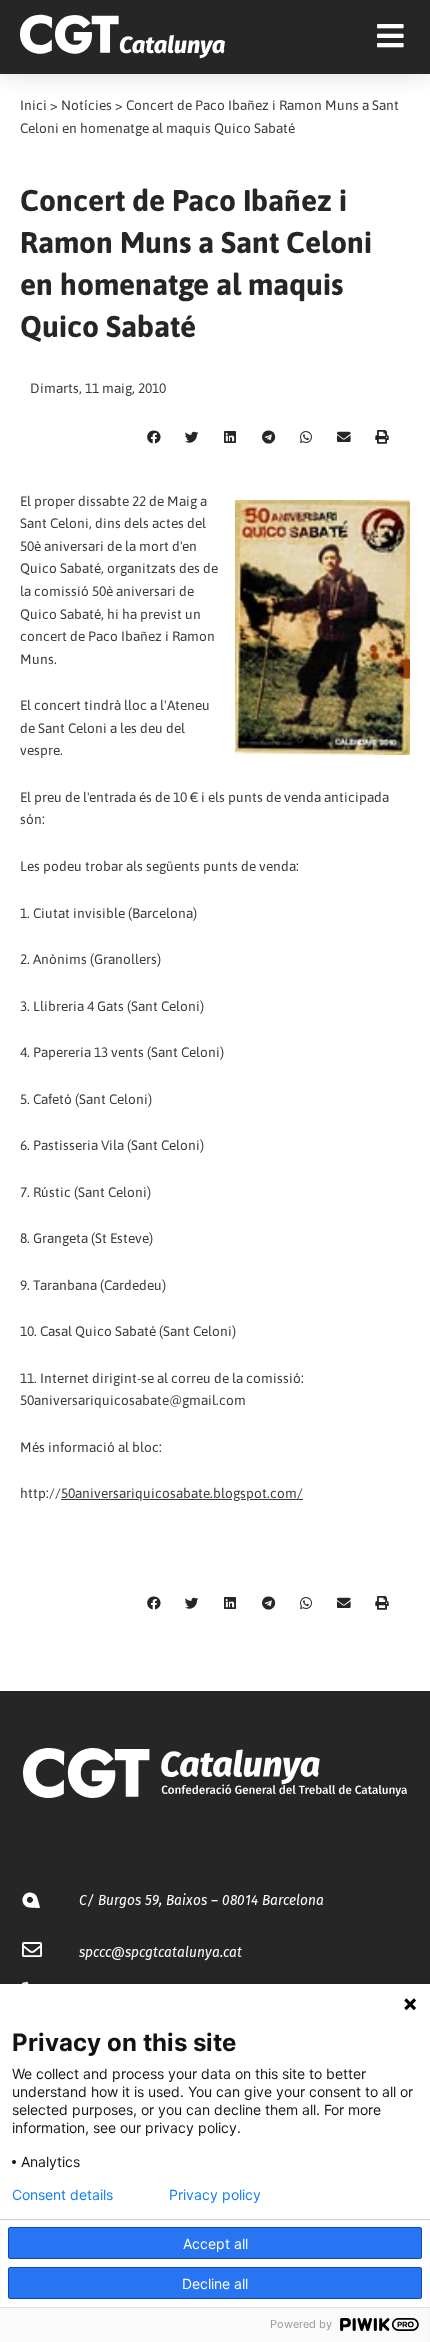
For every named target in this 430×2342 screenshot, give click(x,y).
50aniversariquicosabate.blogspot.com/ (182, 1493)
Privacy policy (215, 2195)
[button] (154, 438)
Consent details (62, 2195)
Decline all (215, 2283)
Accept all (215, 2243)
